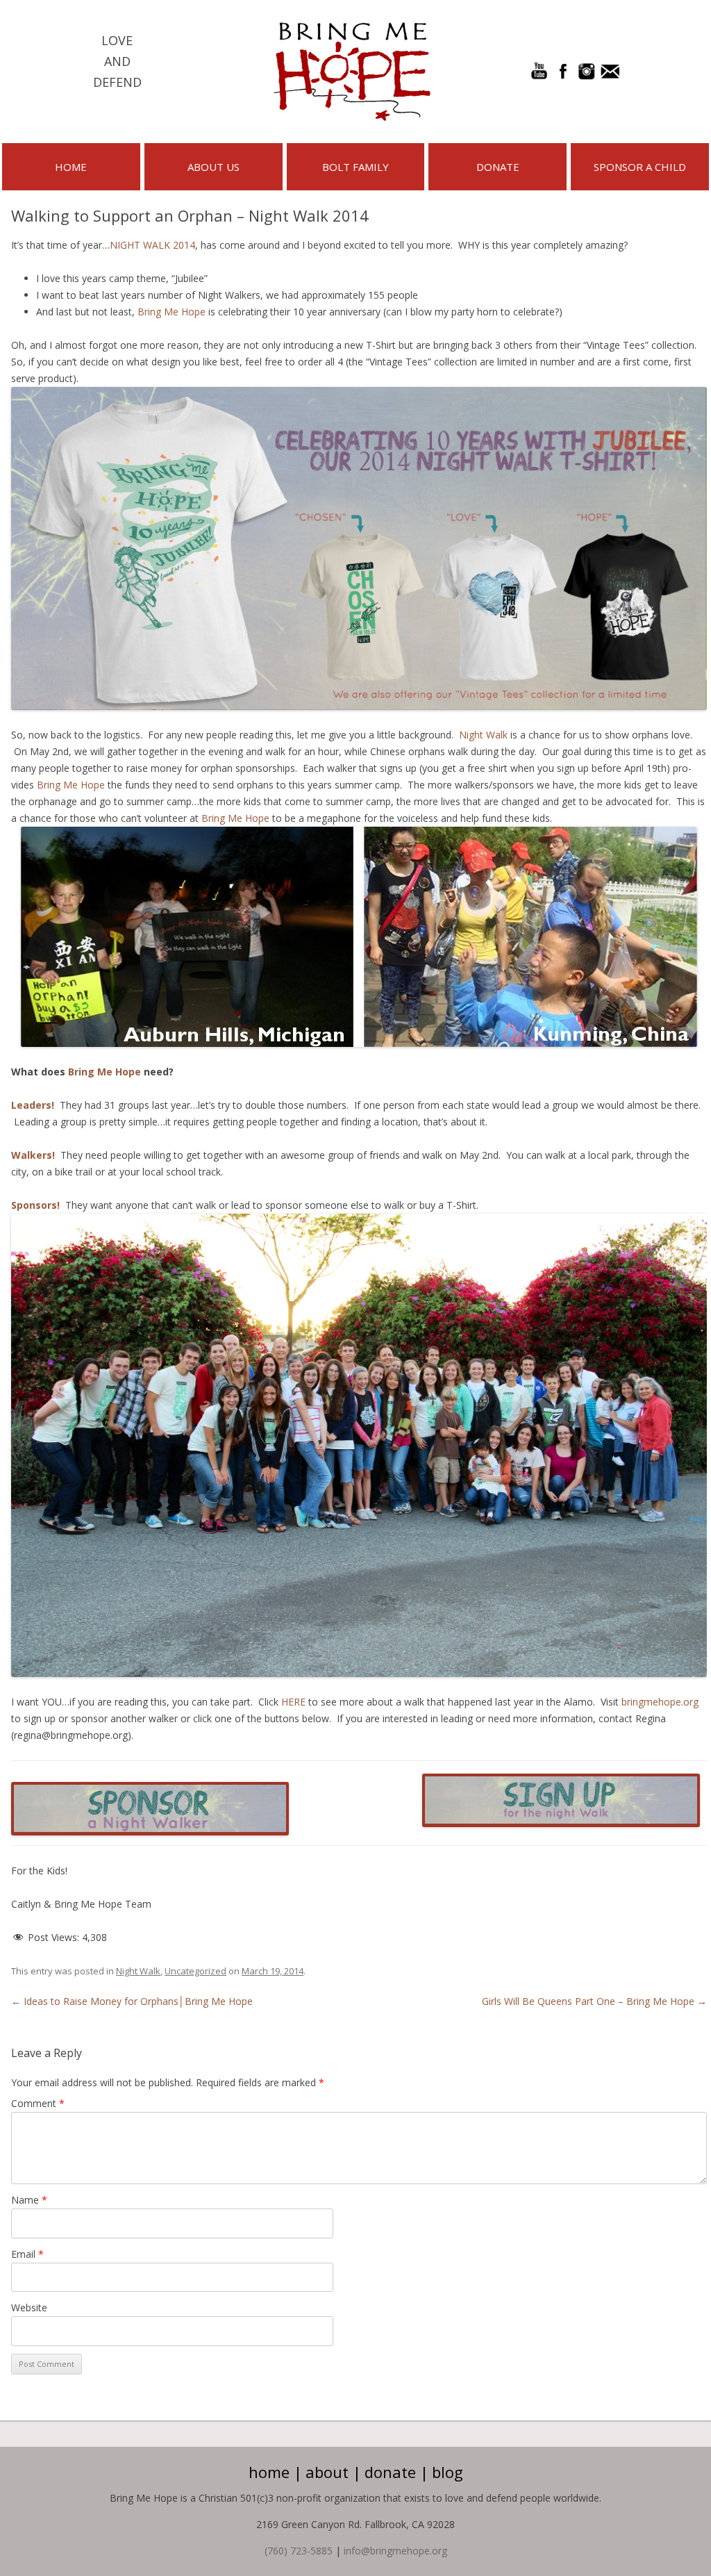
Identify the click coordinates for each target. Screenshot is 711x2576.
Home (71, 167)
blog (447, 2472)
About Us (214, 167)
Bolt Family (355, 167)
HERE (293, 1702)
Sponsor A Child (640, 167)
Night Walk (483, 735)
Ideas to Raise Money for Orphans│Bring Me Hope (132, 2001)
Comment (38, 2103)
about (327, 2472)
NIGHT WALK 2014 (152, 245)
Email (27, 2254)
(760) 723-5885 (299, 2551)
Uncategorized (195, 1971)
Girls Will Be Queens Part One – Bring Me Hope (594, 2001)
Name (29, 2200)
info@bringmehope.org (395, 2551)
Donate (498, 167)
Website (29, 2307)
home (269, 2472)
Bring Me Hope (172, 312)
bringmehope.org (659, 1702)
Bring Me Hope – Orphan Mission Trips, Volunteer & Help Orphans (352, 72)
